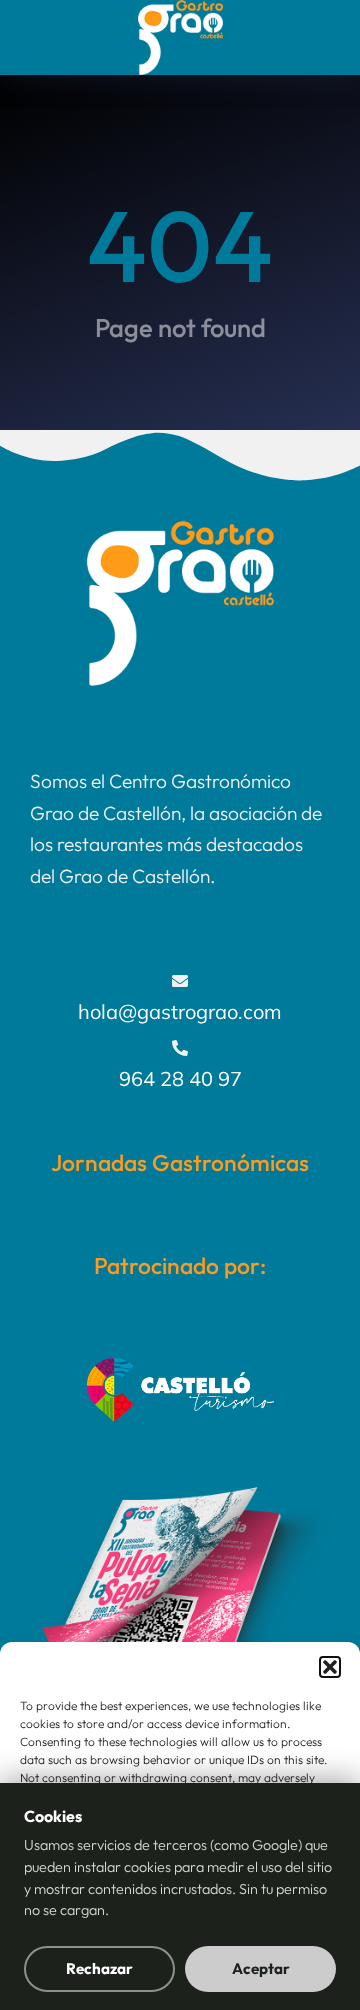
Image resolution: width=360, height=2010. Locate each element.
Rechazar (99, 1968)
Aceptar (261, 1968)
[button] (330, 1667)
